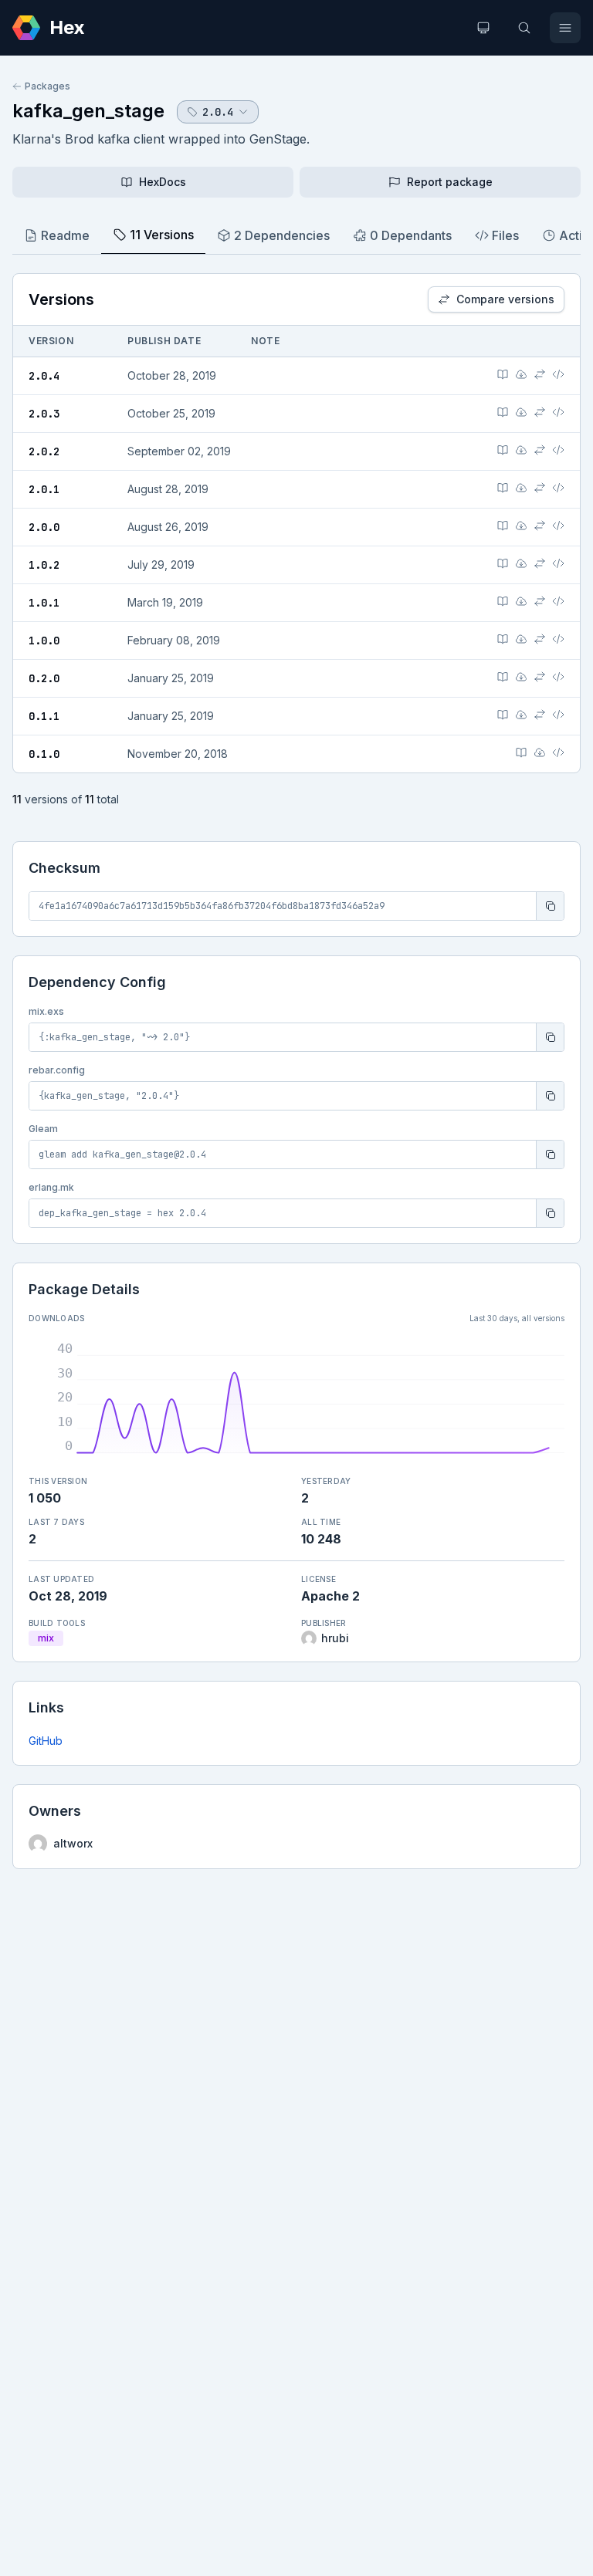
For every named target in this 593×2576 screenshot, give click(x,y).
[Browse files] (558, 374)
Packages (47, 86)
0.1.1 (44, 716)
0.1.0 (44, 754)
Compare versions (505, 299)
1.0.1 (44, 603)
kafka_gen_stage (88, 111)
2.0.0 (44, 527)
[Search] (524, 28)
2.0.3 (44, 414)
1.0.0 (44, 641)
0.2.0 (44, 678)
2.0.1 (44, 489)
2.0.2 (44, 451)
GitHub (46, 1741)
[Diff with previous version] (540, 374)
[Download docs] (521, 374)
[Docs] (503, 374)
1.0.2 (44, 565)
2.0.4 (44, 376)
